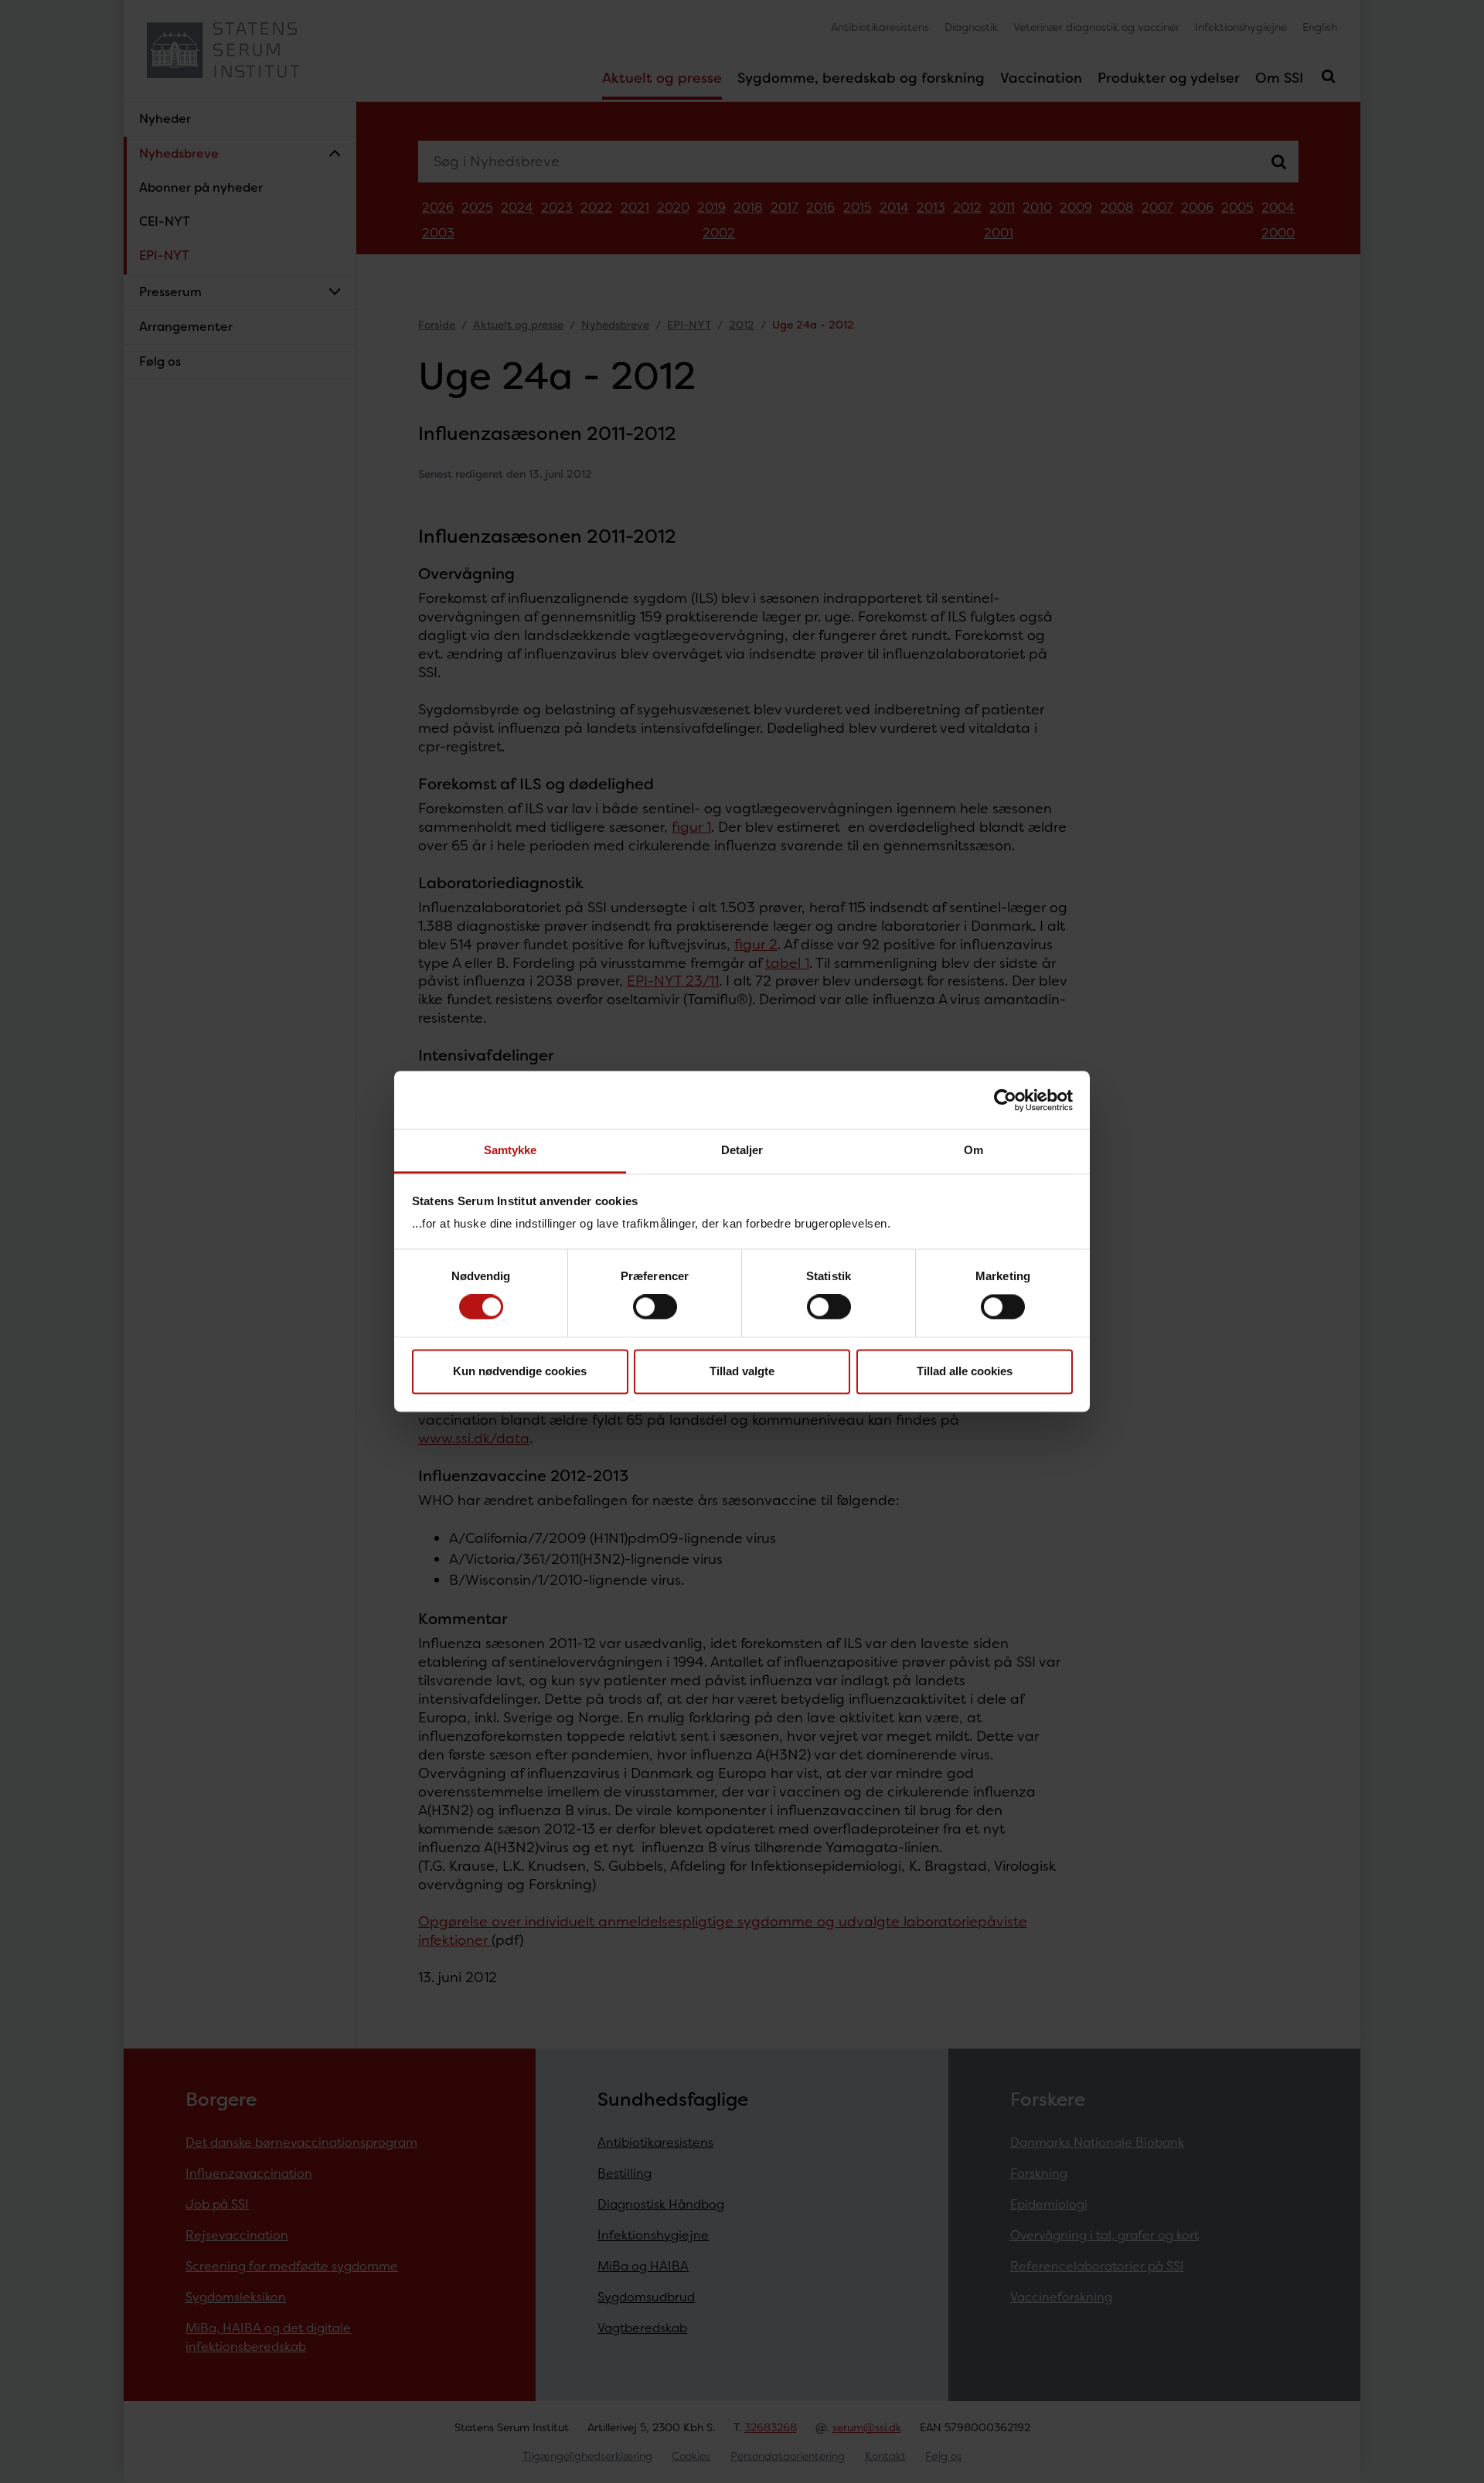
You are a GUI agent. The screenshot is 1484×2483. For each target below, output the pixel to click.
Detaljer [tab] (742, 1150)
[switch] (655, 1307)
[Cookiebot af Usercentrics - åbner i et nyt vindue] (1005, 1100)
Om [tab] (973, 1150)
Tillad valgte (742, 1371)
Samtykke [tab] (511, 1150)
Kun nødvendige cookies (520, 1371)
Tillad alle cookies (965, 1371)
